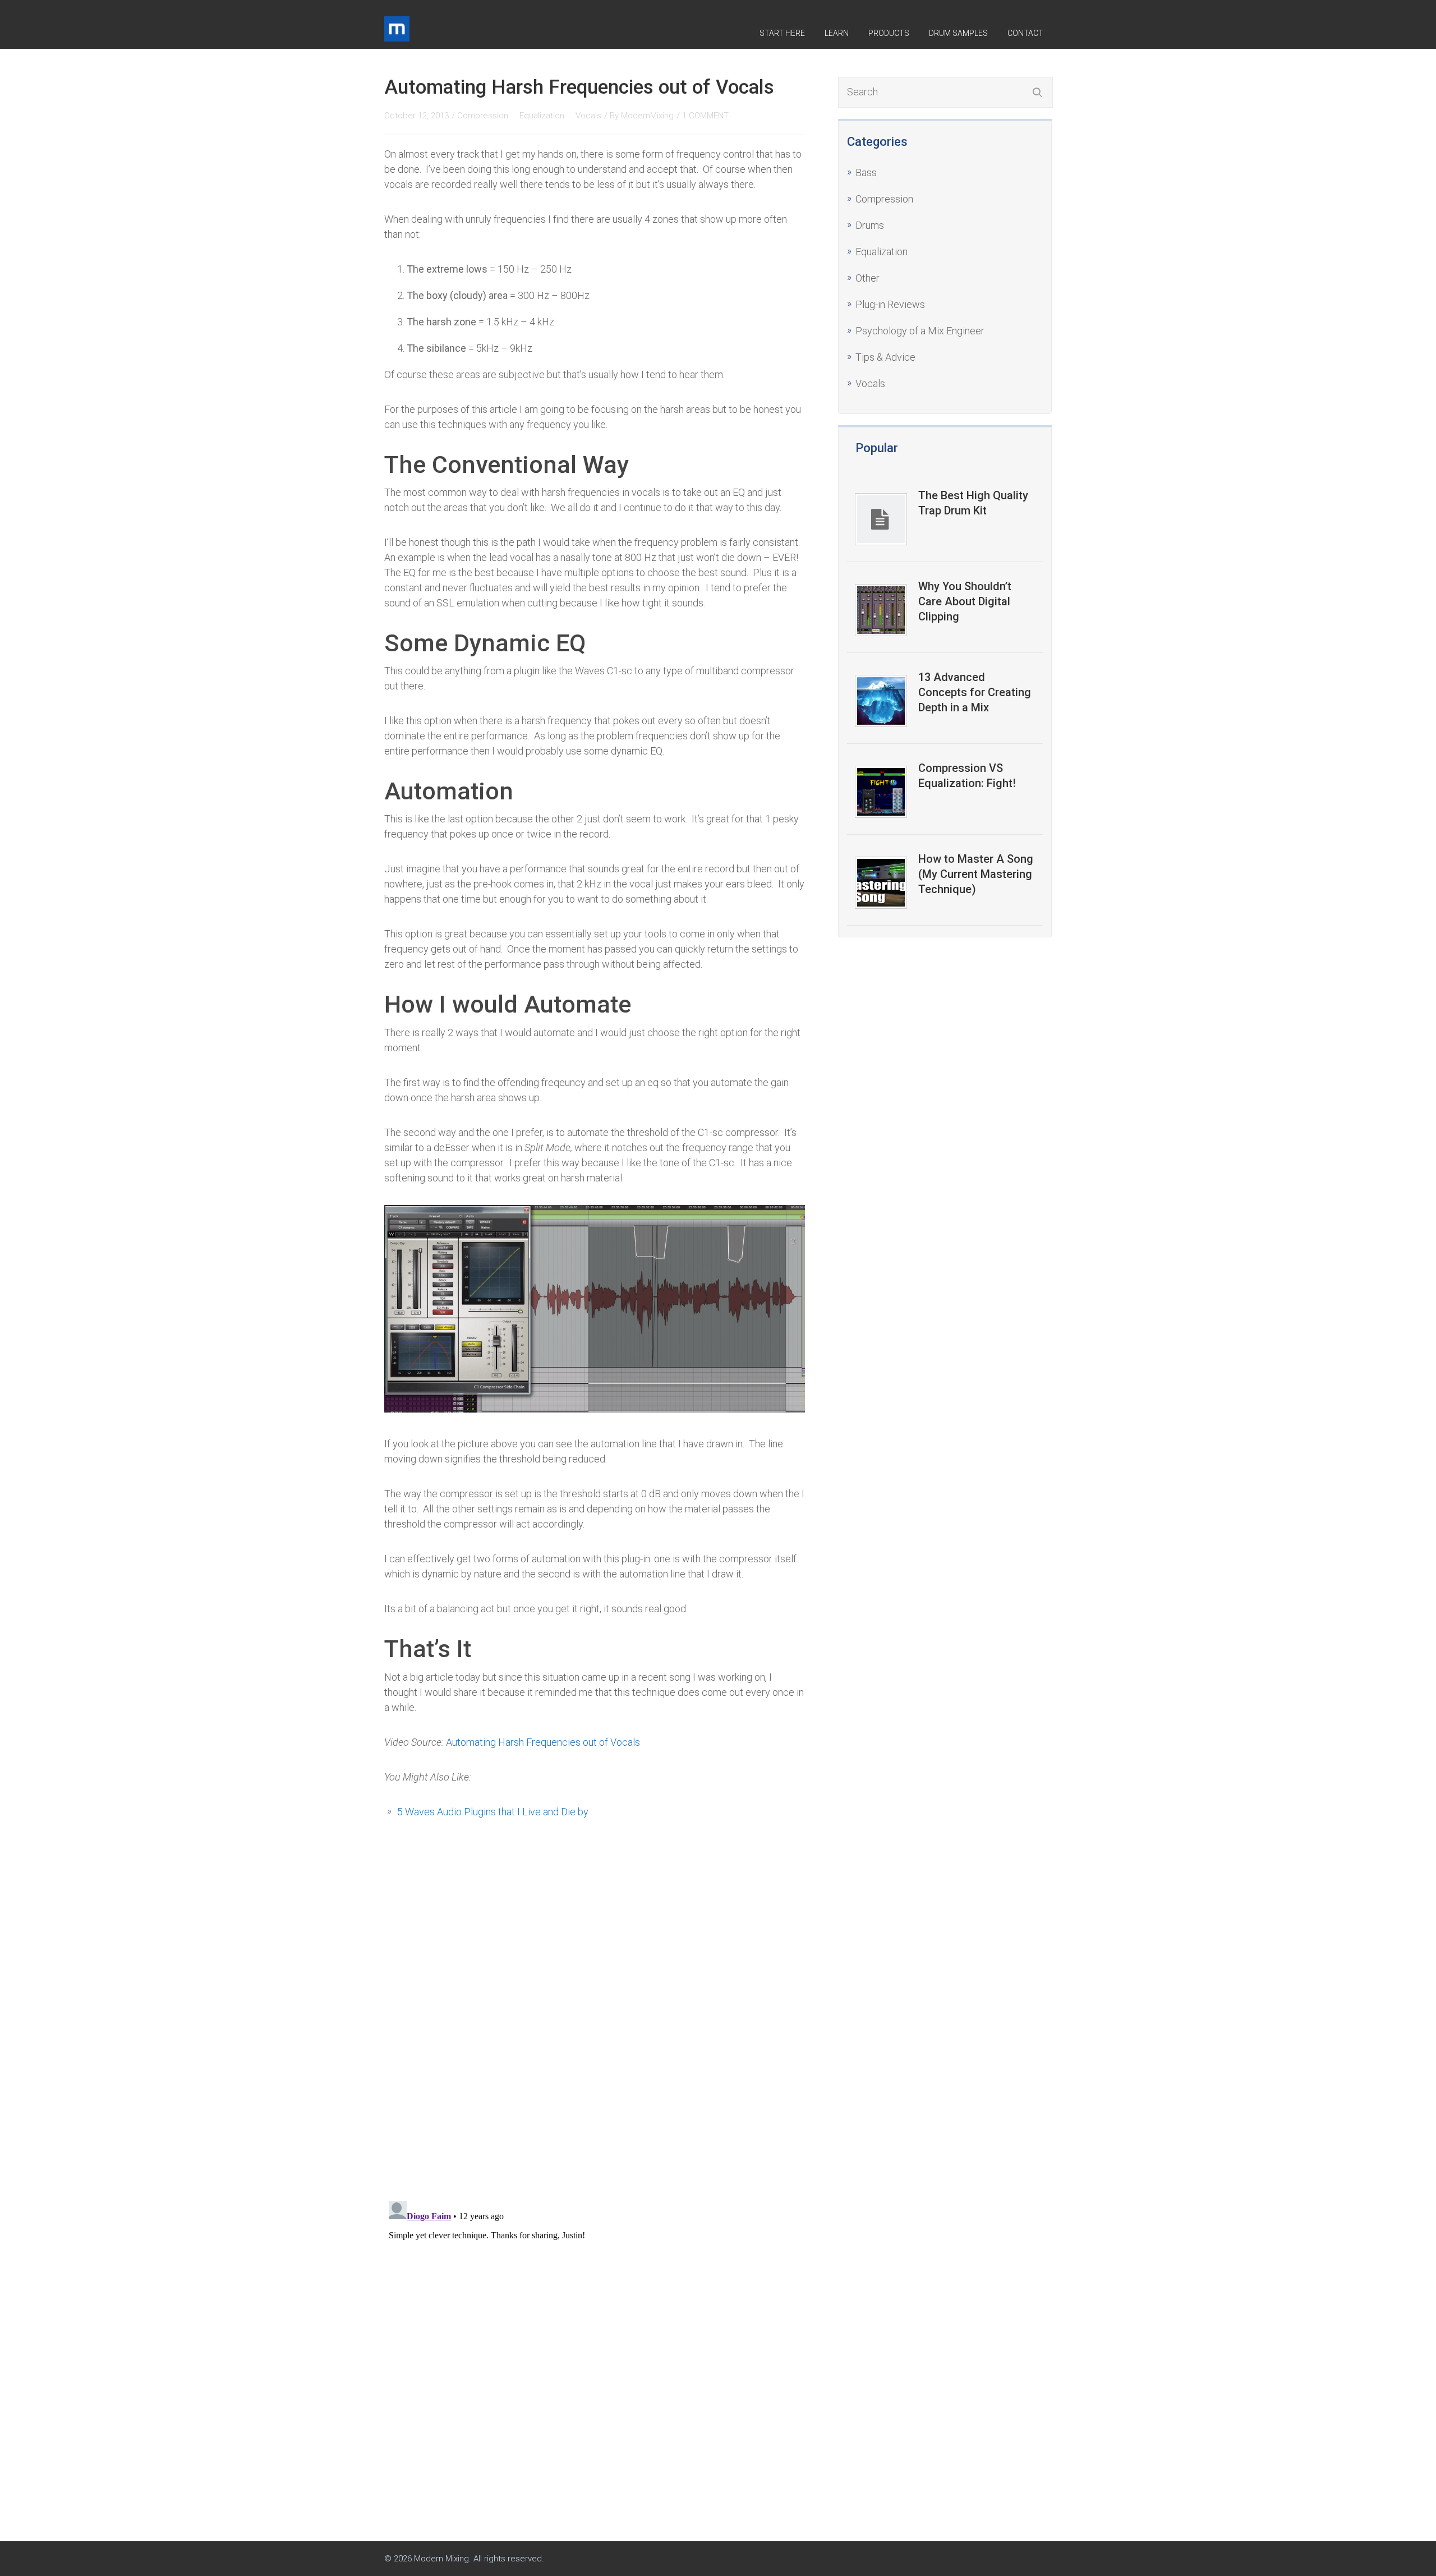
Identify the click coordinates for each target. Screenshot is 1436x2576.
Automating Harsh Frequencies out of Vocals (543, 1742)
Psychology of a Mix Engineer (920, 331)
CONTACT (1025, 33)
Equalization (882, 252)
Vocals (870, 383)
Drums (870, 225)
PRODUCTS (889, 33)
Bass (866, 173)
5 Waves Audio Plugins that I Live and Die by (493, 1812)
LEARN (837, 33)
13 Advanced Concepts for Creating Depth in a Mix (975, 692)
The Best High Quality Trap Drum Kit (973, 503)
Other (867, 278)
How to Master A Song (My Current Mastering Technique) (976, 874)
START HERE (782, 33)
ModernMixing (647, 116)
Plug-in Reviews (890, 304)
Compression (884, 199)
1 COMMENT (705, 116)
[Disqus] (595, 2031)
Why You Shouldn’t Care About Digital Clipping (965, 601)
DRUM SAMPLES (958, 33)
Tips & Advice (885, 357)
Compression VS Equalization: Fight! (967, 776)
